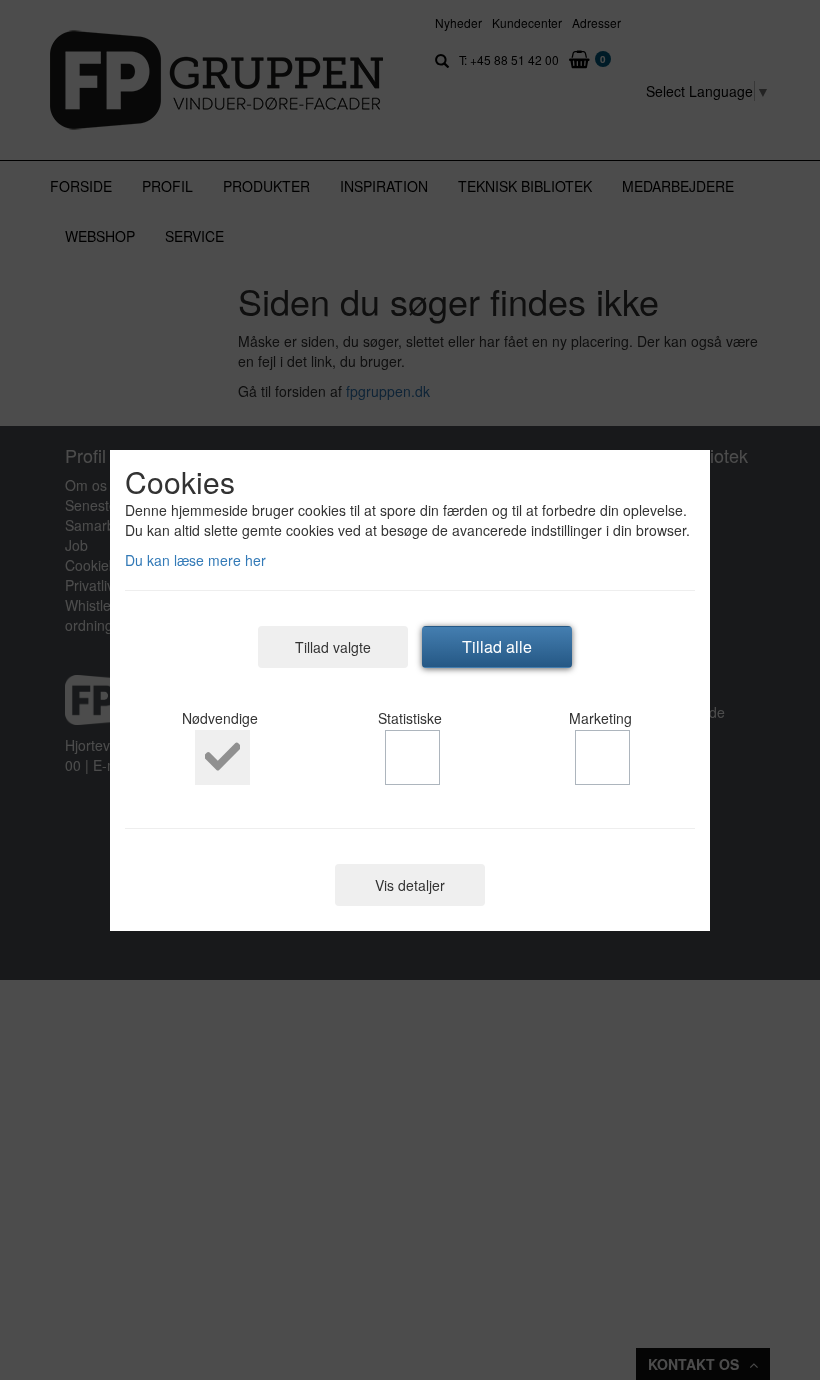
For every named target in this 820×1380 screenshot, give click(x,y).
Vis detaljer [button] (410, 885)
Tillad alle (497, 646)
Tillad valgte (333, 647)
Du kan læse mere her (195, 560)
